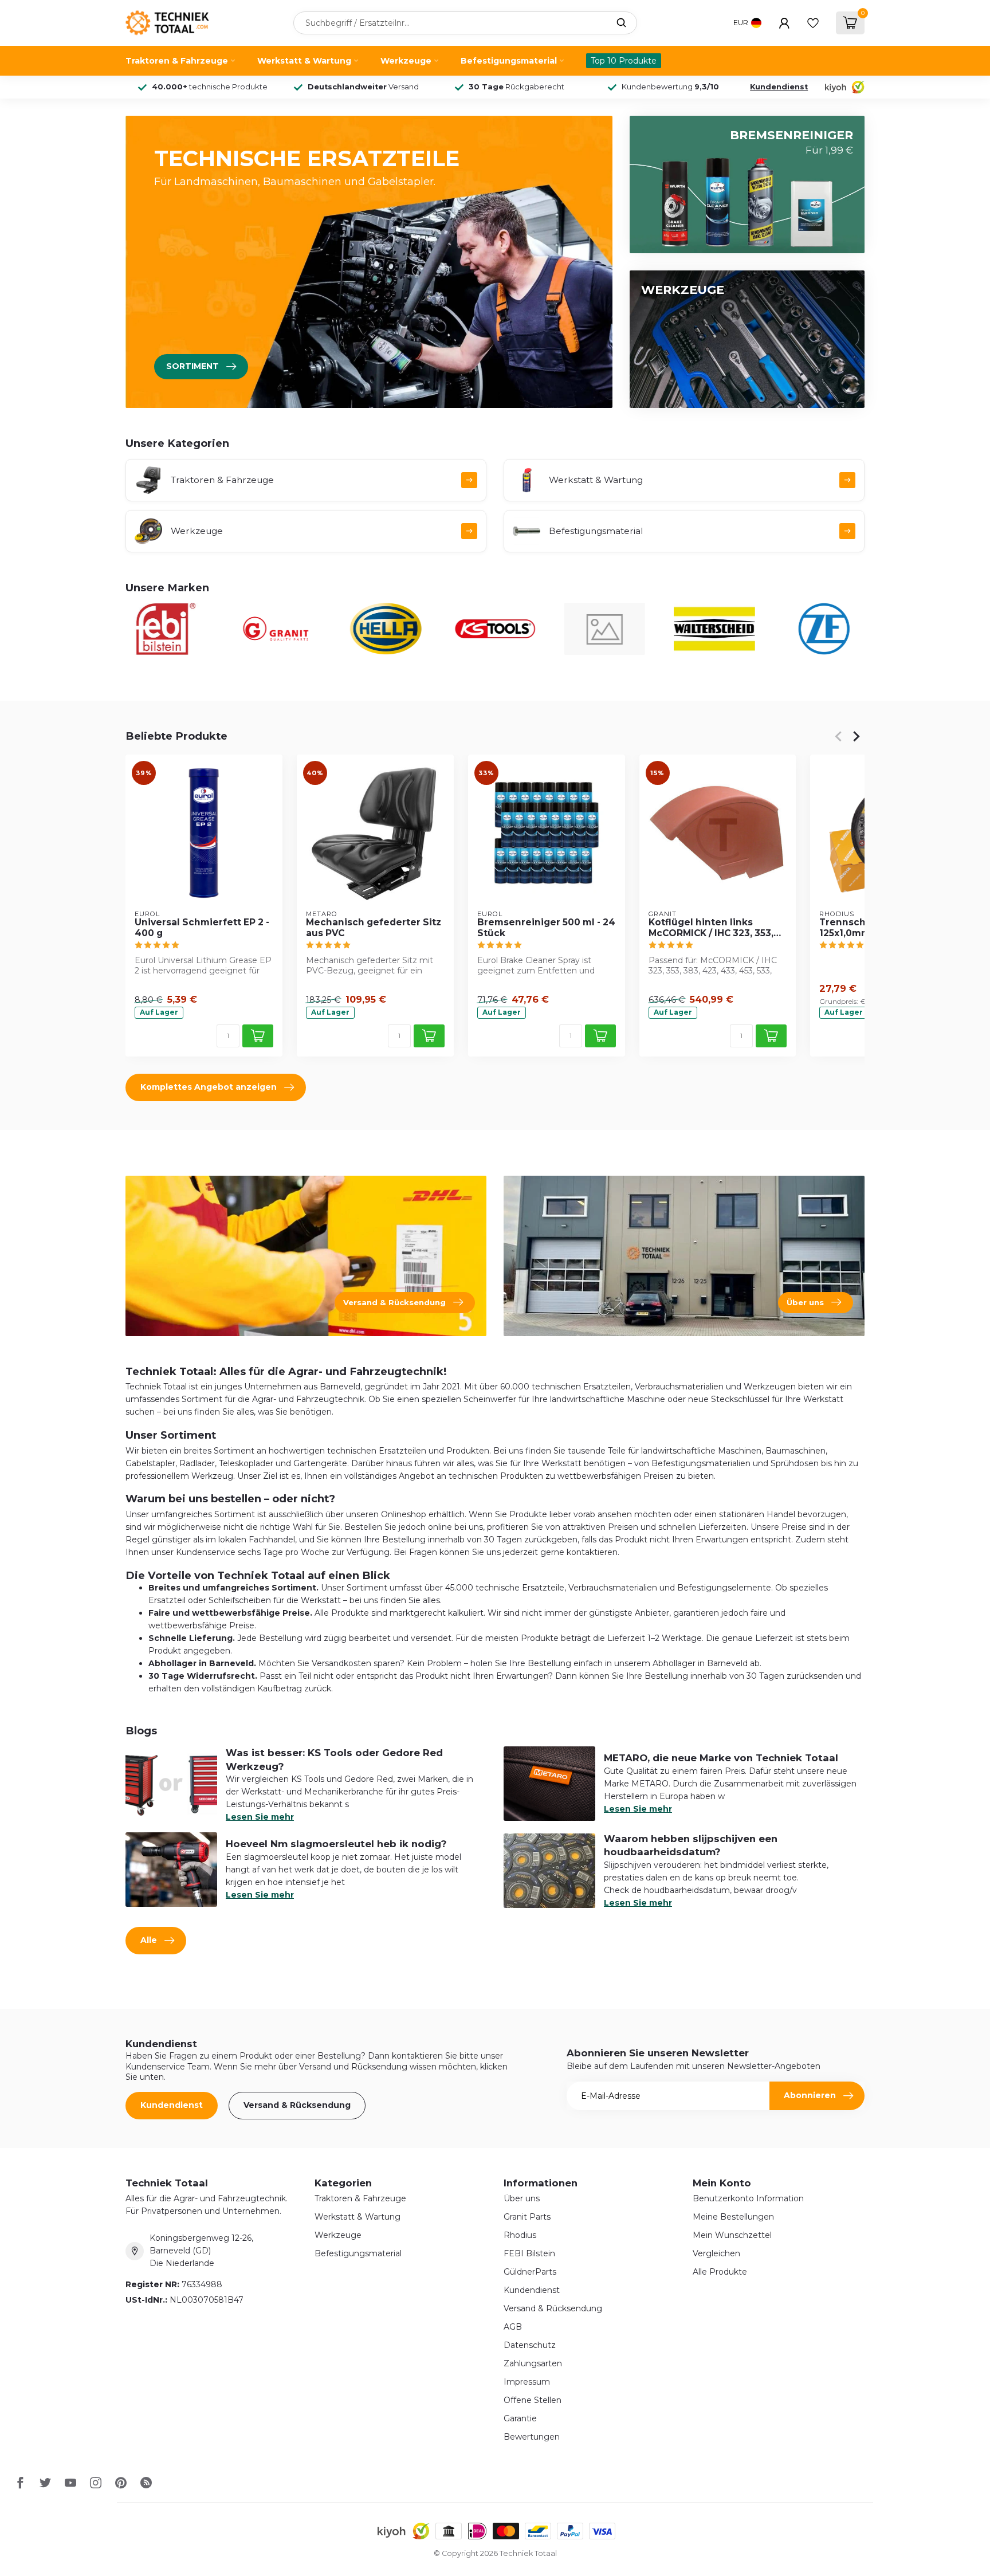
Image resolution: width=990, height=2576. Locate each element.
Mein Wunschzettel (732, 2235)
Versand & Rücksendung (297, 2105)
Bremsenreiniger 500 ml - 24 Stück (546, 928)
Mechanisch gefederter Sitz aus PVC (374, 928)
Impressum (527, 2382)
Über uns (522, 2198)
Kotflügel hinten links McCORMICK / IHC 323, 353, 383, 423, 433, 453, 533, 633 (713, 928)
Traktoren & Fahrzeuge (177, 61)
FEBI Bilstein (529, 2253)
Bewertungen (532, 2437)
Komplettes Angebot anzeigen (209, 1087)
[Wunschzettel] (813, 23)
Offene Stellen (533, 2400)
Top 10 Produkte (624, 61)
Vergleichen (716, 2253)
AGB (513, 2327)
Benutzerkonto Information (748, 2198)
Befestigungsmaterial (509, 61)
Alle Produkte (720, 2272)
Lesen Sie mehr (260, 1817)
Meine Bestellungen (733, 2217)
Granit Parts (527, 2217)
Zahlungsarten (533, 2363)
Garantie (520, 2418)
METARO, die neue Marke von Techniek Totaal (721, 1758)
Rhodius (520, 2235)
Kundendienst (779, 87)
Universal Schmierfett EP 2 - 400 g (202, 928)
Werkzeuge (406, 61)
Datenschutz (530, 2345)
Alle (149, 1940)
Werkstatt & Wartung (304, 61)
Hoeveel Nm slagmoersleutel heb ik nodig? (336, 1844)
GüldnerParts (530, 2272)
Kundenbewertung (670, 87)
